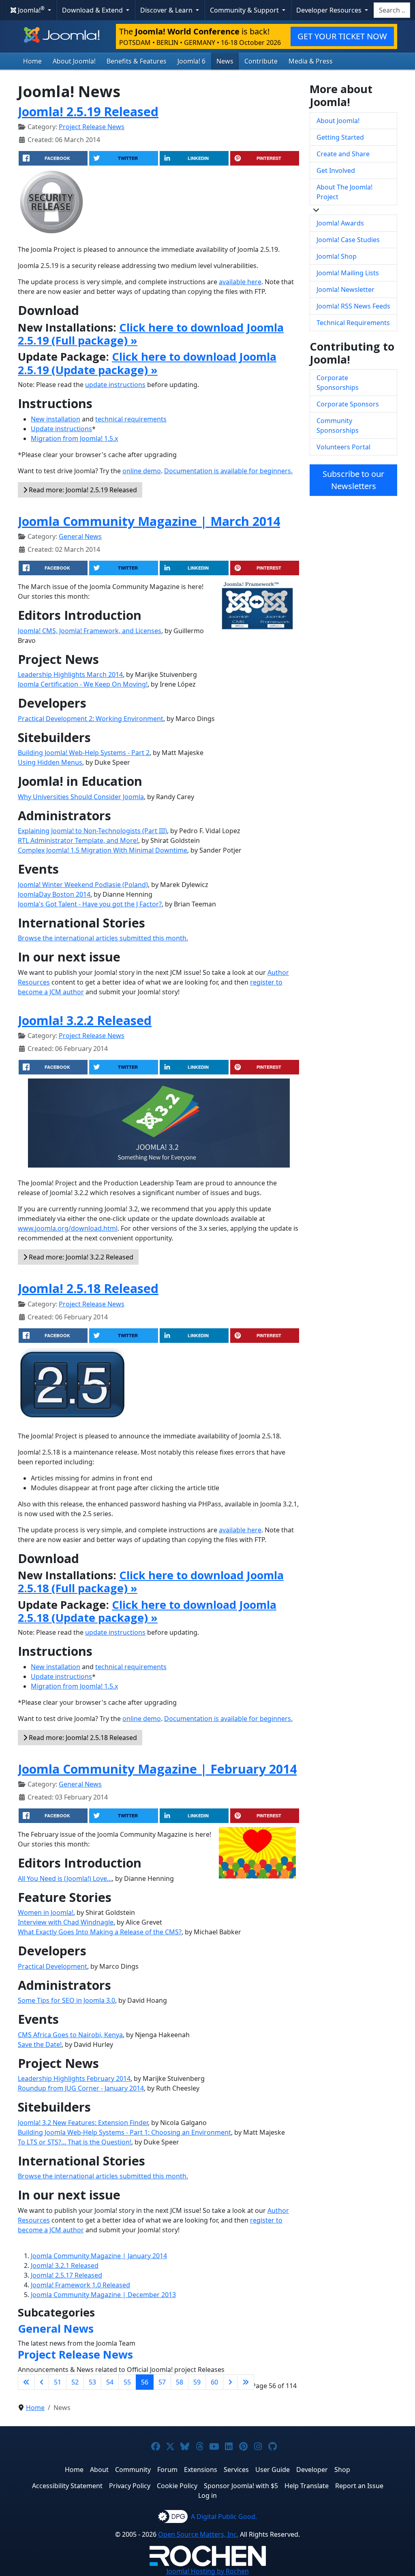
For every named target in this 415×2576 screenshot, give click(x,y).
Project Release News (92, 127)
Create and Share (343, 154)
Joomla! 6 (191, 61)
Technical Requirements (353, 323)
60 (214, 2382)
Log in (207, 2495)
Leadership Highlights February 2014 (74, 2078)
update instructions (115, 385)
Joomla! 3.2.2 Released (85, 1020)
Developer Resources (330, 10)
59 (197, 2382)
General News (80, 536)
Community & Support (245, 10)
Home (32, 61)
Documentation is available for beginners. (228, 471)
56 (145, 2382)
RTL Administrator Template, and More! (78, 840)
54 (110, 2382)
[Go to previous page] (42, 2382)
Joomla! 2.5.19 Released (88, 111)
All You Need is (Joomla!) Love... (65, 1878)
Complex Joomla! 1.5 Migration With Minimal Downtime (103, 850)
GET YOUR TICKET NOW (342, 36)
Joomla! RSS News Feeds (353, 306)
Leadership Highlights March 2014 (70, 674)
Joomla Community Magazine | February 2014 (157, 1769)
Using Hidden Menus (50, 762)
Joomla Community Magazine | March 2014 (149, 521)
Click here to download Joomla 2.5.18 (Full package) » (151, 1582)
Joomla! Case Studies (348, 240)
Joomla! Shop (337, 256)
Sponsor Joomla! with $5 (241, 2486)
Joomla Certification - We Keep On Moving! (83, 684)
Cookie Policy (177, 2486)
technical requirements (131, 419)
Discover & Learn (167, 10)
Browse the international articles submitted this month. (103, 938)
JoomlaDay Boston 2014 (54, 894)
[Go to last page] (246, 2382)
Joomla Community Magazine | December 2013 (103, 2295)
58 (180, 2382)
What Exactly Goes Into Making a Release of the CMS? (100, 1932)
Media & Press (311, 61)
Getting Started (340, 137)
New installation (56, 419)
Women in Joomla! (46, 1912)
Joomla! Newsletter (345, 289)
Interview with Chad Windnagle (66, 1922)
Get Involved (336, 170)
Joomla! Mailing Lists (348, 273)
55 (127, 2382)
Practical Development (52, 1966)
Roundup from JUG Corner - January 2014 (81, 2088)
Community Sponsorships (338, 425)
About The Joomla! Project (344, 192)
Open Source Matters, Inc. (198, 2534)
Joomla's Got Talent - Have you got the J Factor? (90, 904)
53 (92, 2382)
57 (162, 2382)
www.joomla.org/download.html (68, 1228)
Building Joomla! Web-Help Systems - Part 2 (84, 753)
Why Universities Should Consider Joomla (81, 797)
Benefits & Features (137, 61)
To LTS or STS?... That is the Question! (75, 2142)
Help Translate (307, 2486)
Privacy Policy (130, 2486)
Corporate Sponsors (348, 404)
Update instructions (61, 429)
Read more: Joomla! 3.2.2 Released (80, 1257)
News (225, 61)
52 (75, 2382)
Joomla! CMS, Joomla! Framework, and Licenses (90, 631)
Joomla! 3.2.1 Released (65, 2265)
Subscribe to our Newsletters (353, 480)
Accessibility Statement (67, 2486)
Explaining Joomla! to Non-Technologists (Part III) (92, 831)
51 (58, 2382)
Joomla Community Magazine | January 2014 (99, 2256)
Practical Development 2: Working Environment (91, 719)
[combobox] (392, 10)
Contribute (261, 61)
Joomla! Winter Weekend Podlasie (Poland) (83, 885)
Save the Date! (40, 2044)
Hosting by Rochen (208, 2571)
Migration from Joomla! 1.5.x (74, 438)
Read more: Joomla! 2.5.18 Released (82, 1738)
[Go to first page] (26, 2382)
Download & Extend (93, 10)
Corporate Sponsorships (338, 383)
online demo (142, 471)
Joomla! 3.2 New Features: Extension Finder (83, 2123)
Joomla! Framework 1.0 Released (80, 2285)
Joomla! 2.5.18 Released (88, 1288)
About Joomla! (74, 61)
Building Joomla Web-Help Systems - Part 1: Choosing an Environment (124, 2132)
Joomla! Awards (340, 223)
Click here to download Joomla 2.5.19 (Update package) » (147, 363)
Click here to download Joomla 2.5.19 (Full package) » (151, 334)
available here (240, 282)
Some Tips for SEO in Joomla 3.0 (66, 2000)
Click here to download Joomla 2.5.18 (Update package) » (147, 1611)
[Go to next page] (230, 2382)
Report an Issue (359, 2486)
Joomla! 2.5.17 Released (66, 2275)
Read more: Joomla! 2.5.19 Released (82, 490)
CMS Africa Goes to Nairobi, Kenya (70, 2035)
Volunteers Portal (343, 447)
